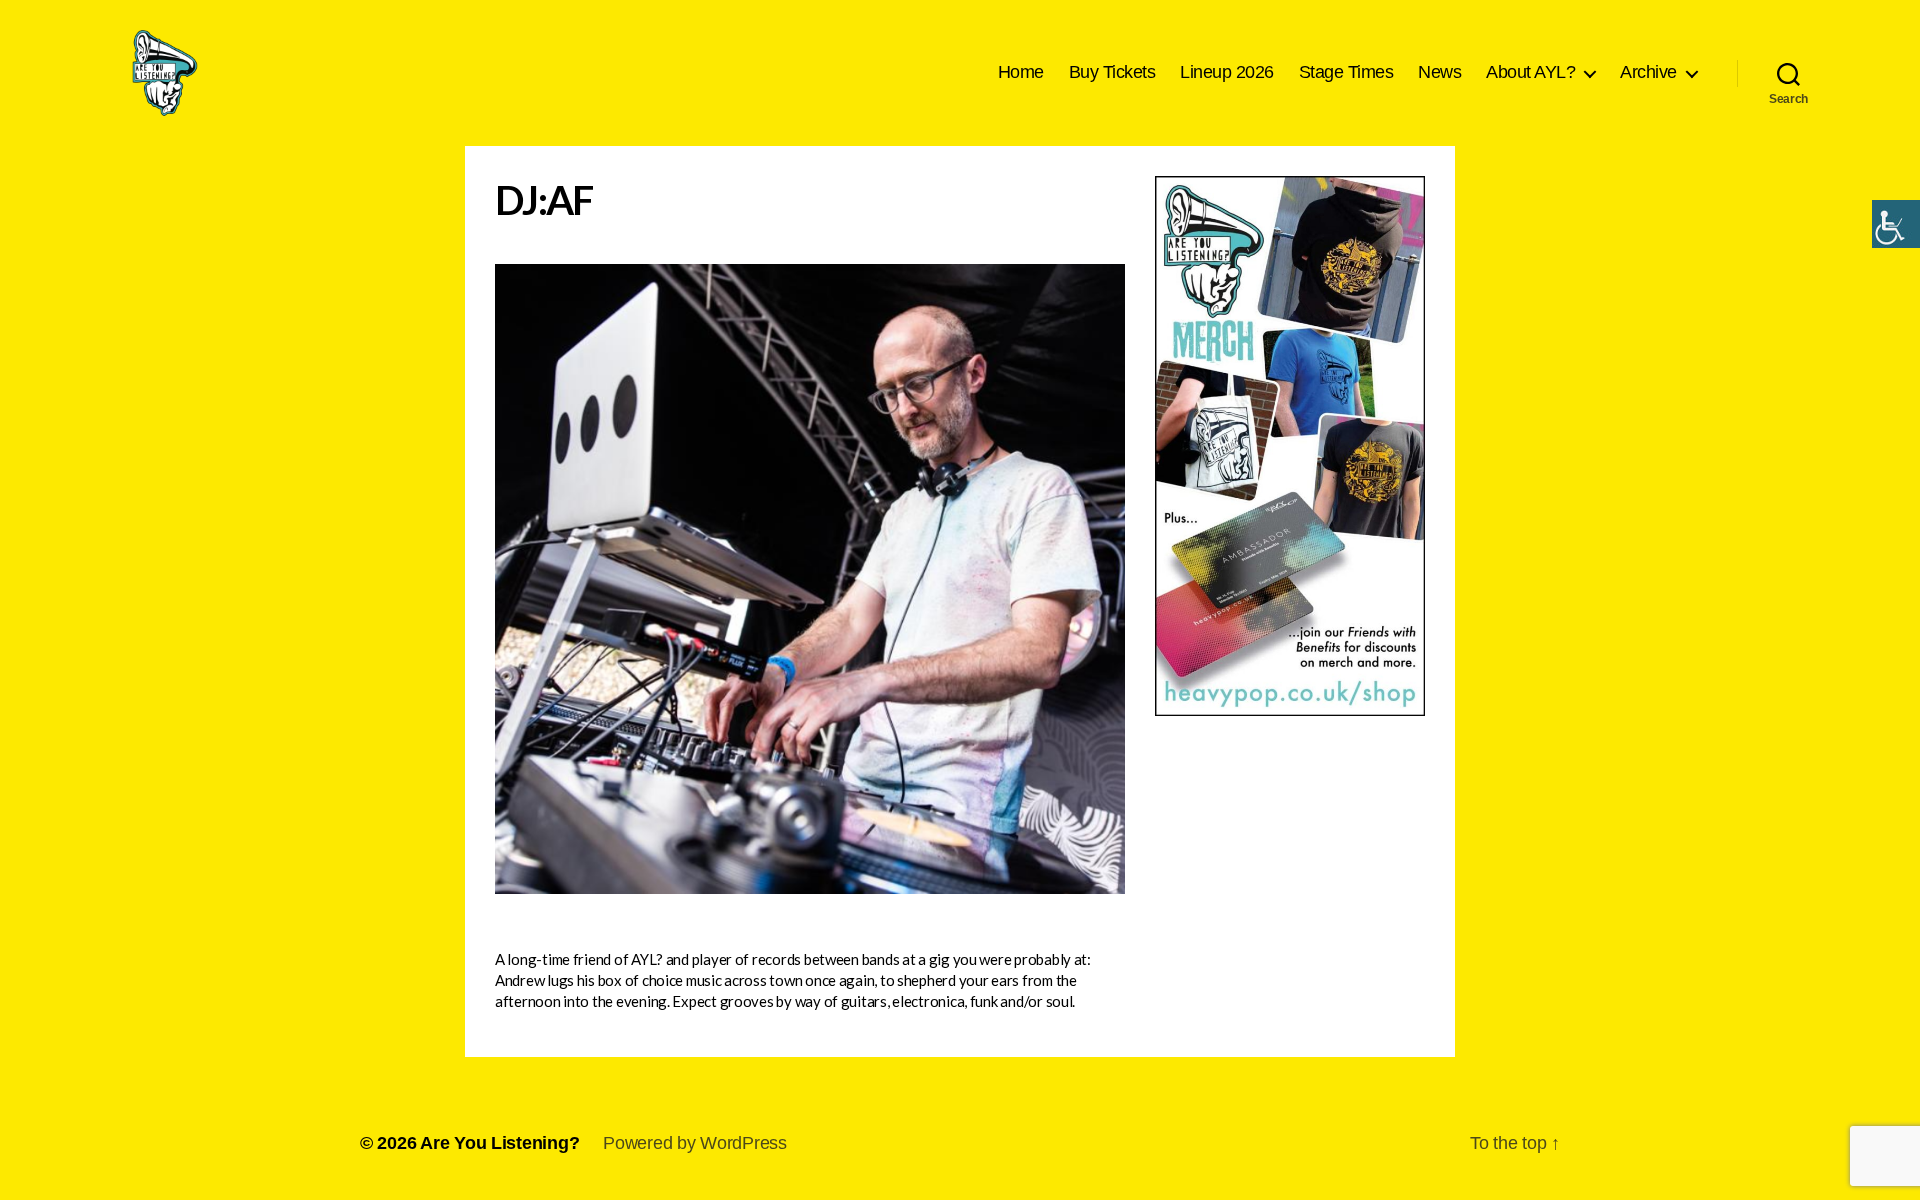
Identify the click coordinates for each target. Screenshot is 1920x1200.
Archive (1648, 72)
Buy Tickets (1112, 72)
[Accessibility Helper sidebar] (1896, 224)
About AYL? (1530, 72)
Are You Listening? (499, 1143)
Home (1021, 72)
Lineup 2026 (1227, 72)
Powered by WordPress (695, 1143)
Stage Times (1346, 72)
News (1439, 72)
